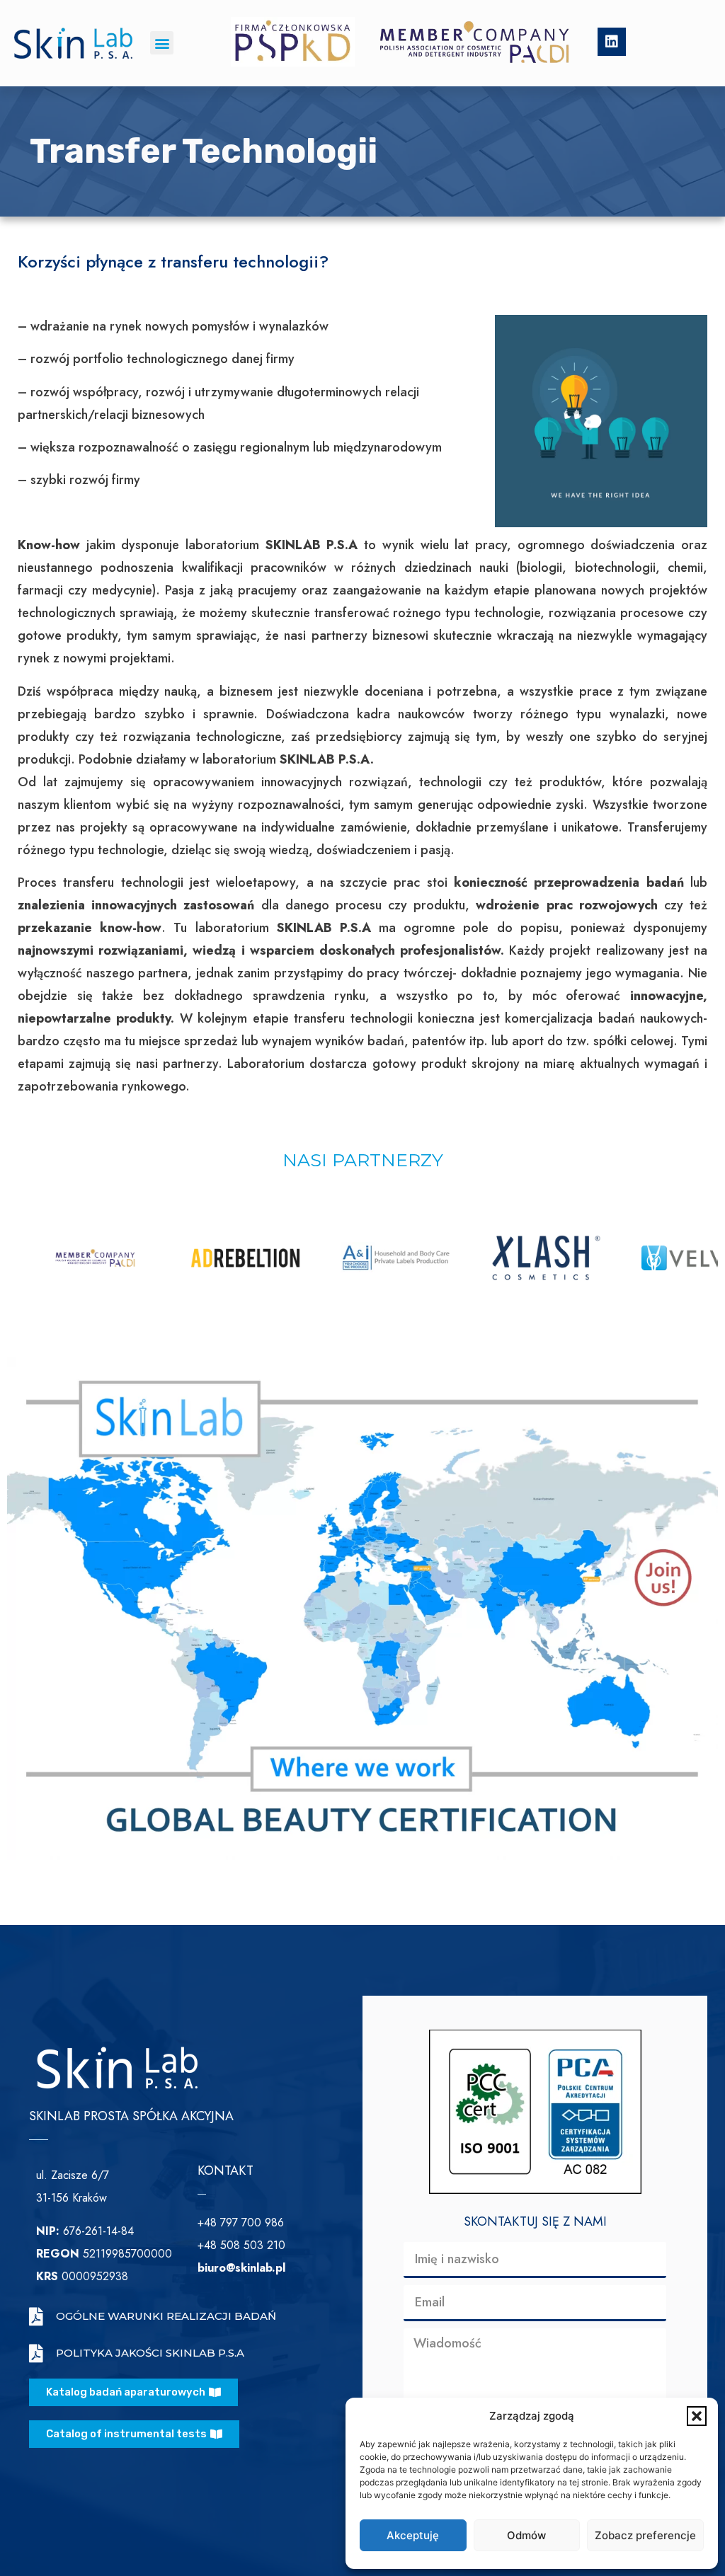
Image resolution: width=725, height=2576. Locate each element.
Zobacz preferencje (645, 2535)
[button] (697, 2416)
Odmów (526, 2535)
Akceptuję (413, 2535)
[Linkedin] (612, 42)
